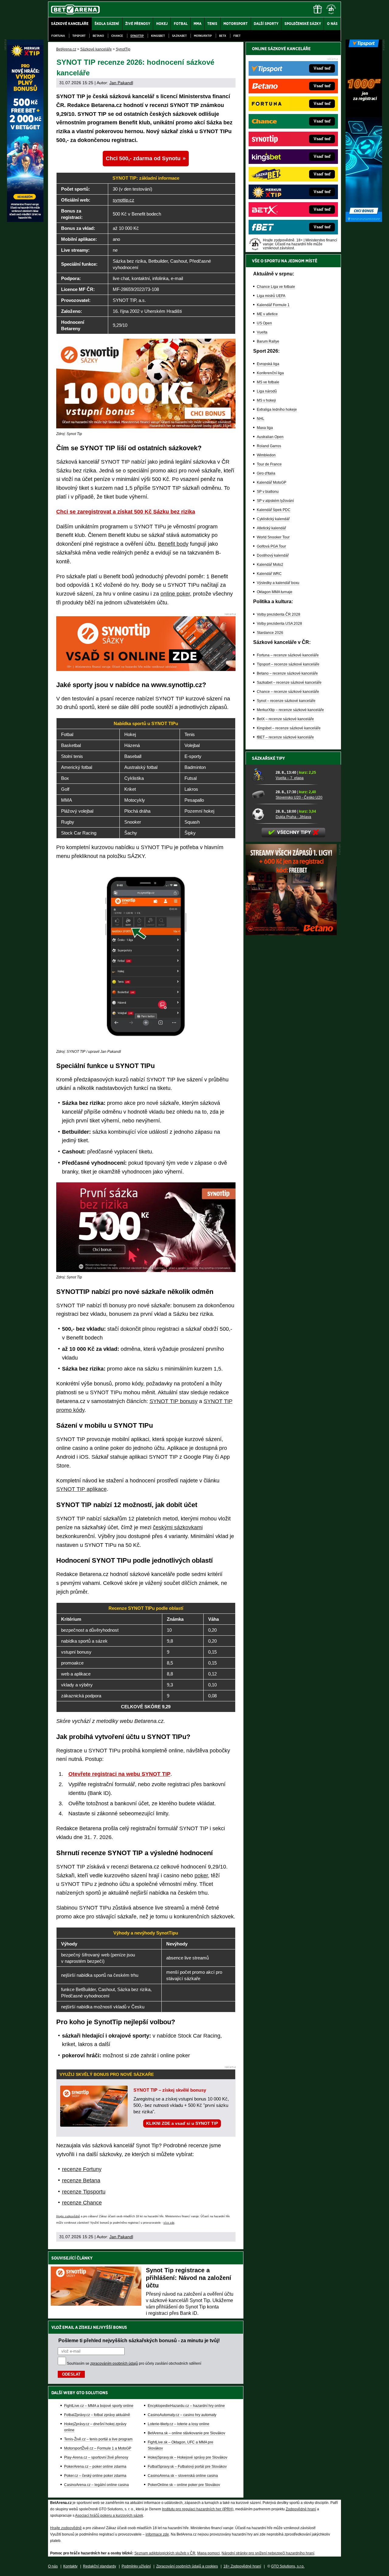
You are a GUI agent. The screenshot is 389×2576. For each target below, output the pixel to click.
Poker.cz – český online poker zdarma (95, 2476)
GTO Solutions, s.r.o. (288, 2566)
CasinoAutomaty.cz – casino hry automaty (182, 2415)
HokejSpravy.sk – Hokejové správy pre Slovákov (188, 2457)
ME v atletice (267, 314)
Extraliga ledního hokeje (277, 410)
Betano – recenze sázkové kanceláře (287, 673)
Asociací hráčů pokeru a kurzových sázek (109, 2515)
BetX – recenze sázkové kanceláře (285, 719)
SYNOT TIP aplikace (81, 1489)
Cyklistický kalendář (273, 519)
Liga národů (267, 391)
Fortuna (58, 36)
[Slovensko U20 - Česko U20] (262, 794)
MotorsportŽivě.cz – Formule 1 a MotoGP (98, 2448)
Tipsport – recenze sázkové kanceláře (288, 664)
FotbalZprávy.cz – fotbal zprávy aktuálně (97, 2415)
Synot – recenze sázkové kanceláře (286, 701)
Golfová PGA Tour (271, 546)
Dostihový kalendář (273, 555)
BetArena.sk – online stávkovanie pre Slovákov (186, 2433)
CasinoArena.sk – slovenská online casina (183, 2476)
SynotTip (137, 36)
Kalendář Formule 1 (273, 305)
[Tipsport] (364, 220)
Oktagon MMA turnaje (275, 592)
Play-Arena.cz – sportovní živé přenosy (96, 2457)
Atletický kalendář (271, 528)
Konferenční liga (270, 373)
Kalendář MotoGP (272, 482)
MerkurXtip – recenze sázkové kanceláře (290, 710)
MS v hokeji (266, 400)
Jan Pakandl (121, 83)
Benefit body (173, 544)
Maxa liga (265, 428)
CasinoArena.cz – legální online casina (96, 2485)
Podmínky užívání (136, 2566)
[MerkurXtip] (25, 220)
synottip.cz (124, 200)
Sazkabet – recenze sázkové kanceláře (289, 683)
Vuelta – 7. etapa (290, 778)
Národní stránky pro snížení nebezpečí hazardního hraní (268, 2553)
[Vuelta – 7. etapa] (262, 775)
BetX (223, 36)
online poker (175, 594)
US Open (264, 323)
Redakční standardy (100, 2566)
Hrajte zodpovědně (68, 2216)
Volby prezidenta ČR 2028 (279, 614)
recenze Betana (81, 2180)
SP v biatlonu (268, 492)
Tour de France (269, 464)
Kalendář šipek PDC (274, 510)
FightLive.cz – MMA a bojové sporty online (99, 2406)
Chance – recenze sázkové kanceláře (288, 692)
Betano (98, 36)
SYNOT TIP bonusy (174, 1401)
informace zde (157, 2534)
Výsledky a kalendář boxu (278, 583)
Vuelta (262, 332)
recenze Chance (82, 2203)
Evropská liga (268, 364)
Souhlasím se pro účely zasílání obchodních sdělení (134, 2363)
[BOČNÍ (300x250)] (291, 934)
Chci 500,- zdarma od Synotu (143, 158)
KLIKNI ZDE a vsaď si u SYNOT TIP (182, 2123)
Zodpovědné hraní (301, 2509)
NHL (261, 419)
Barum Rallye (268, 341)
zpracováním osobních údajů (114, 2363)
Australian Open (270, 437)
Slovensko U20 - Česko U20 (299, 797)
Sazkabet (179, 36)
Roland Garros (269, 446)
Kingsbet (158, 36)
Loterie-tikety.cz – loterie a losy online (179, 2424)
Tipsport (79, 36)
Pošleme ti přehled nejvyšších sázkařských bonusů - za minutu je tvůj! (139, 2340)
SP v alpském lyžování (275, 501)
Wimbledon (266, 455)
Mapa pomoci (208, 2553)
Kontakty (70, 2566)
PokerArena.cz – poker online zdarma (95, 2467)
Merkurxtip (203, 36)
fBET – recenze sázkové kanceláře (285, 737)
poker (201, 1876)
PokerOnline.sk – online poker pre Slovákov (184, 2485)
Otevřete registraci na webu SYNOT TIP (119, 1774)
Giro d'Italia (266, 473)
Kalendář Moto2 (270, 565)
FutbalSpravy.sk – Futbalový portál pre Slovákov (187, 2467)
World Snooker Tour (273, 537)
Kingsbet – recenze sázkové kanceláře (289, 728)
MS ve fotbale (268, 382)
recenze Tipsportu (84, 2192)
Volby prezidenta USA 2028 (279, 624)
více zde (169, 2223)
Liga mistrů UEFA (271, 296)
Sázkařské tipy (269, 758)
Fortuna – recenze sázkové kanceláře (288, 655)
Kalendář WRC (269, 574)
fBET (237, 36)
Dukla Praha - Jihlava (293, 817)
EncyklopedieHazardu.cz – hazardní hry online (186, 2406)
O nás (53, 2566)
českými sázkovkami (178, 1527)
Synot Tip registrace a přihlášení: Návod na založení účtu (189, 2278)
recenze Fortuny (82, 2169)
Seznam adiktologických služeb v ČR (165, 2553)
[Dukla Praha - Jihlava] (262, 814)
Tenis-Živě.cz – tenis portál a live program (98, 2439)
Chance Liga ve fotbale (276, 287)
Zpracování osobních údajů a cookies (187, 2566)
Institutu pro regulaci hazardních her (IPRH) (198, 2509)
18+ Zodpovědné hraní (242, 2566)
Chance (117, 36)
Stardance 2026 (270, 633)
